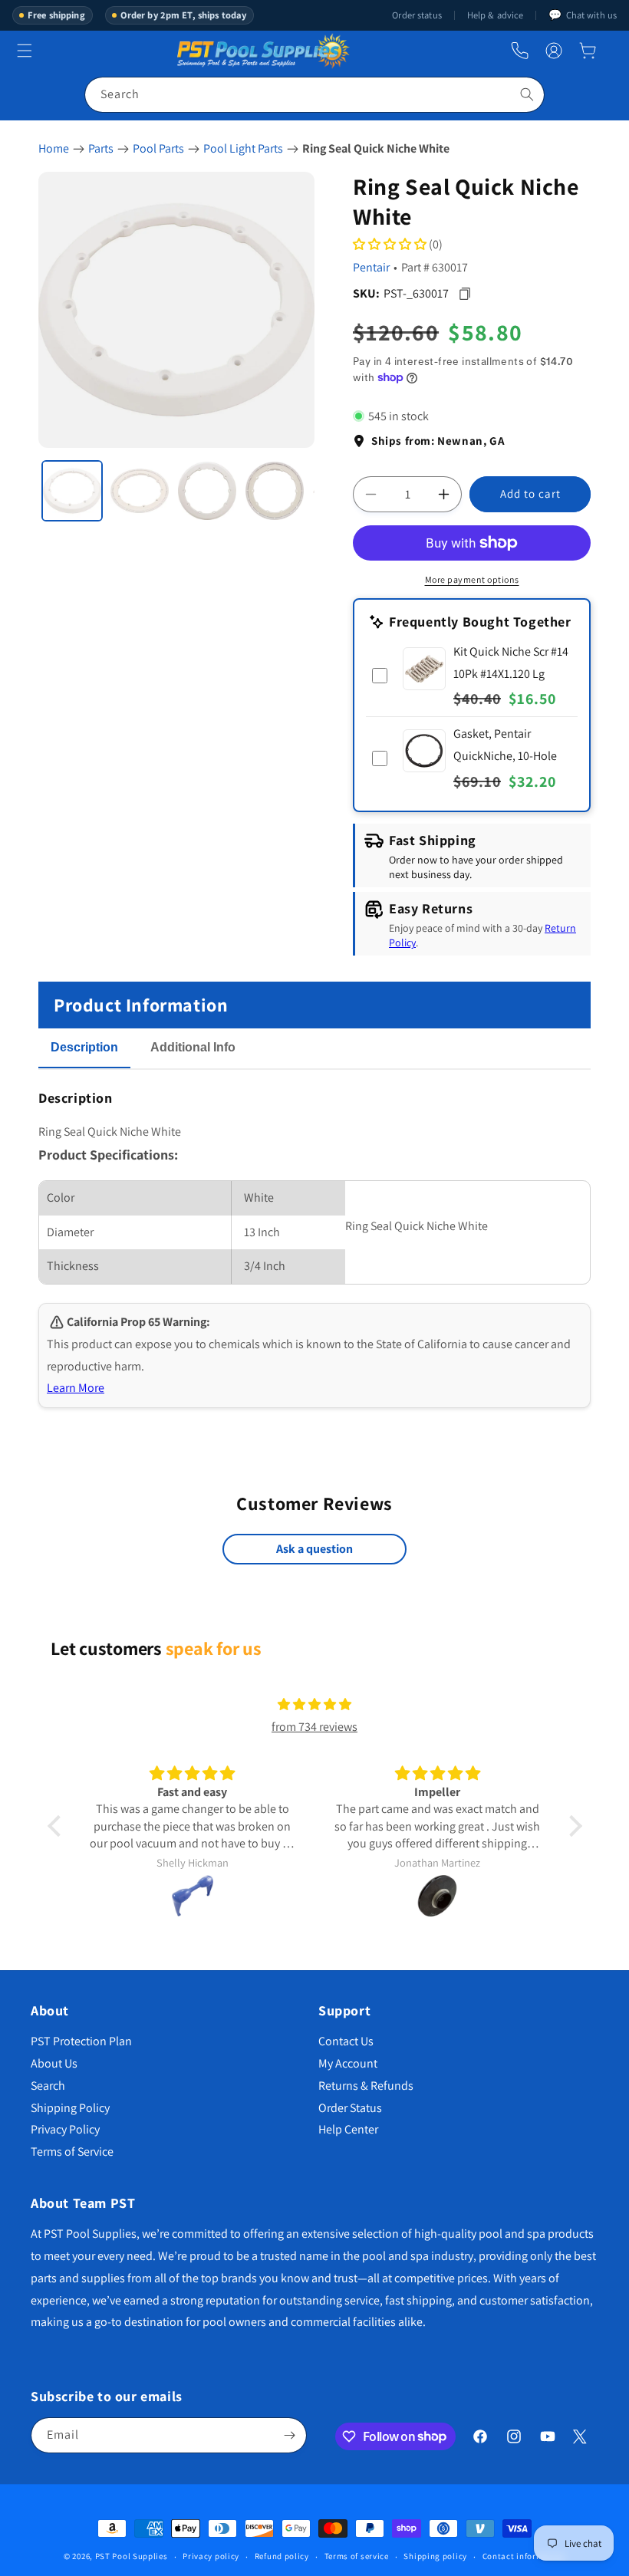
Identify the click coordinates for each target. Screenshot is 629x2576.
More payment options (472, 579)
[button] (588, 51)
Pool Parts (158, 148)
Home (54, 148)
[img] (314, 1705)
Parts (101, 148)
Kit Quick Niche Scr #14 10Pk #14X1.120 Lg (511, 663)
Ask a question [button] (314, 1549)
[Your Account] (554, 51)
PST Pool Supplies (132, 2556)
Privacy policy (211, 2556)
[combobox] (314, 95)
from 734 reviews (314, 1727)
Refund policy (282, 2556)
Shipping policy (435, 2556)
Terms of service (357, 2556)
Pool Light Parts (243, 148)
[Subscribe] (289, 2435)
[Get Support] (520, 51)
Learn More (76, 1388)
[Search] (527, 94)
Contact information (524, 2556)
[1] (72, 491)
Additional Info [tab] (193, 1047)
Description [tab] (84, 1047)
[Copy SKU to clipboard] (464, 293)
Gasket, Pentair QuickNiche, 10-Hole (505, 745)
